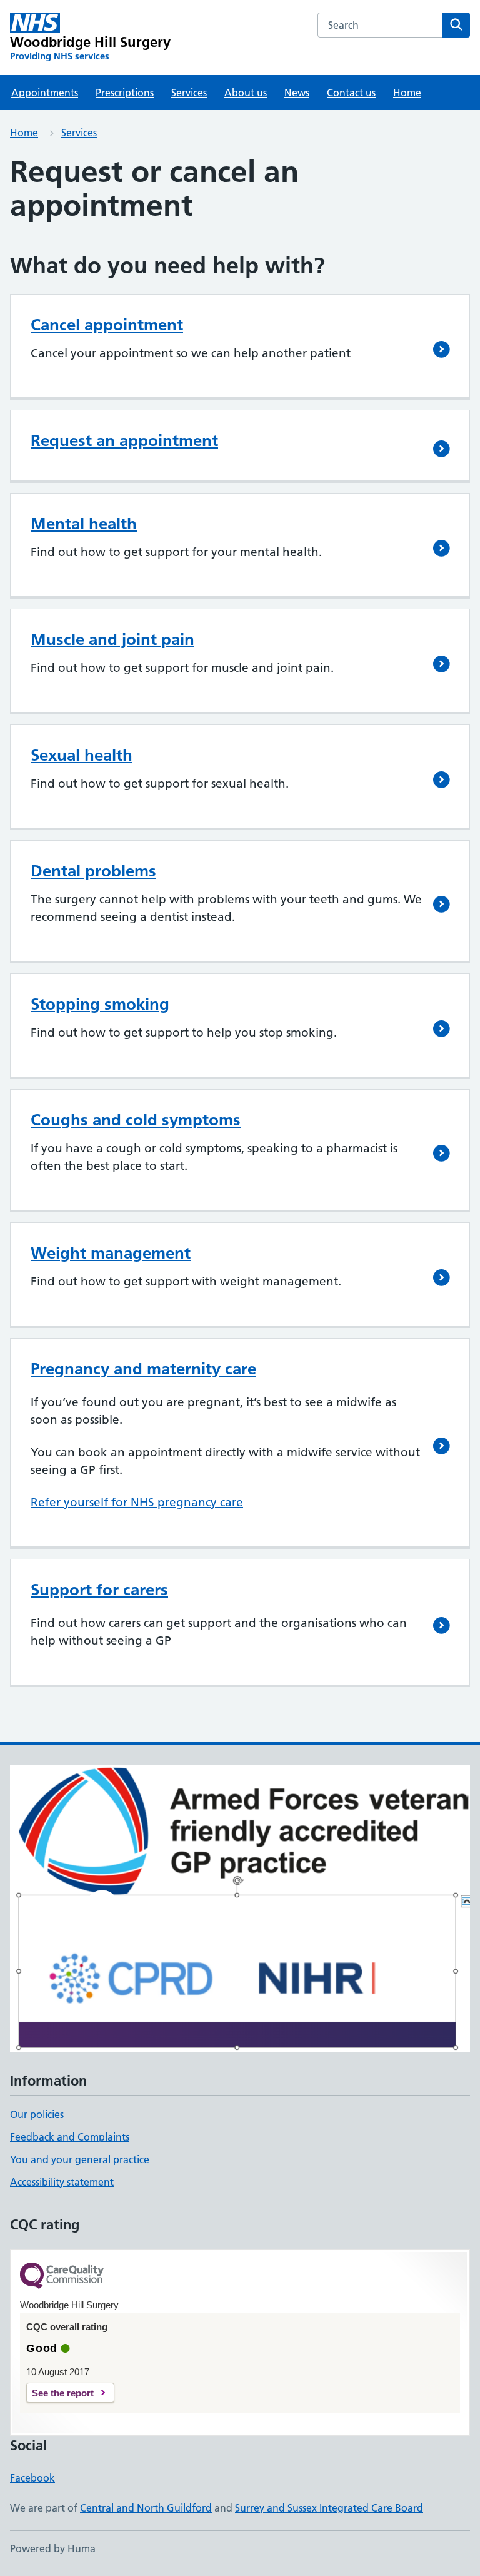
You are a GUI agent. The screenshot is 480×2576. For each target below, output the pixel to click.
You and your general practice (80, 2159)
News (297, 93)
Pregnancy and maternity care (143, 1369)
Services (189, 93)
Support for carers (99, 1590)
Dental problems (93, 871)
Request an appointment (124, 440)
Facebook (32, 2478)
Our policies (37, 2114)
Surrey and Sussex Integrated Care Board (329, 2508)
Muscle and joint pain (112, 639)
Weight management (111, 1253)
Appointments (45, 93)
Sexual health (82, 755)
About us (246, 93)
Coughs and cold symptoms (136, 1120)
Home (407, 93)
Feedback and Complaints (70, 2137)
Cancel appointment (107, 325)
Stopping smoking (100, 1004)
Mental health (84, 524)
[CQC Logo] (62, 2277)
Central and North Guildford (146, 2508)
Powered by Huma (53, 2548)
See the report (63, 2393)
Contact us (351, 93)
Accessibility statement (62, 2182)
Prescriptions (125, 93)
